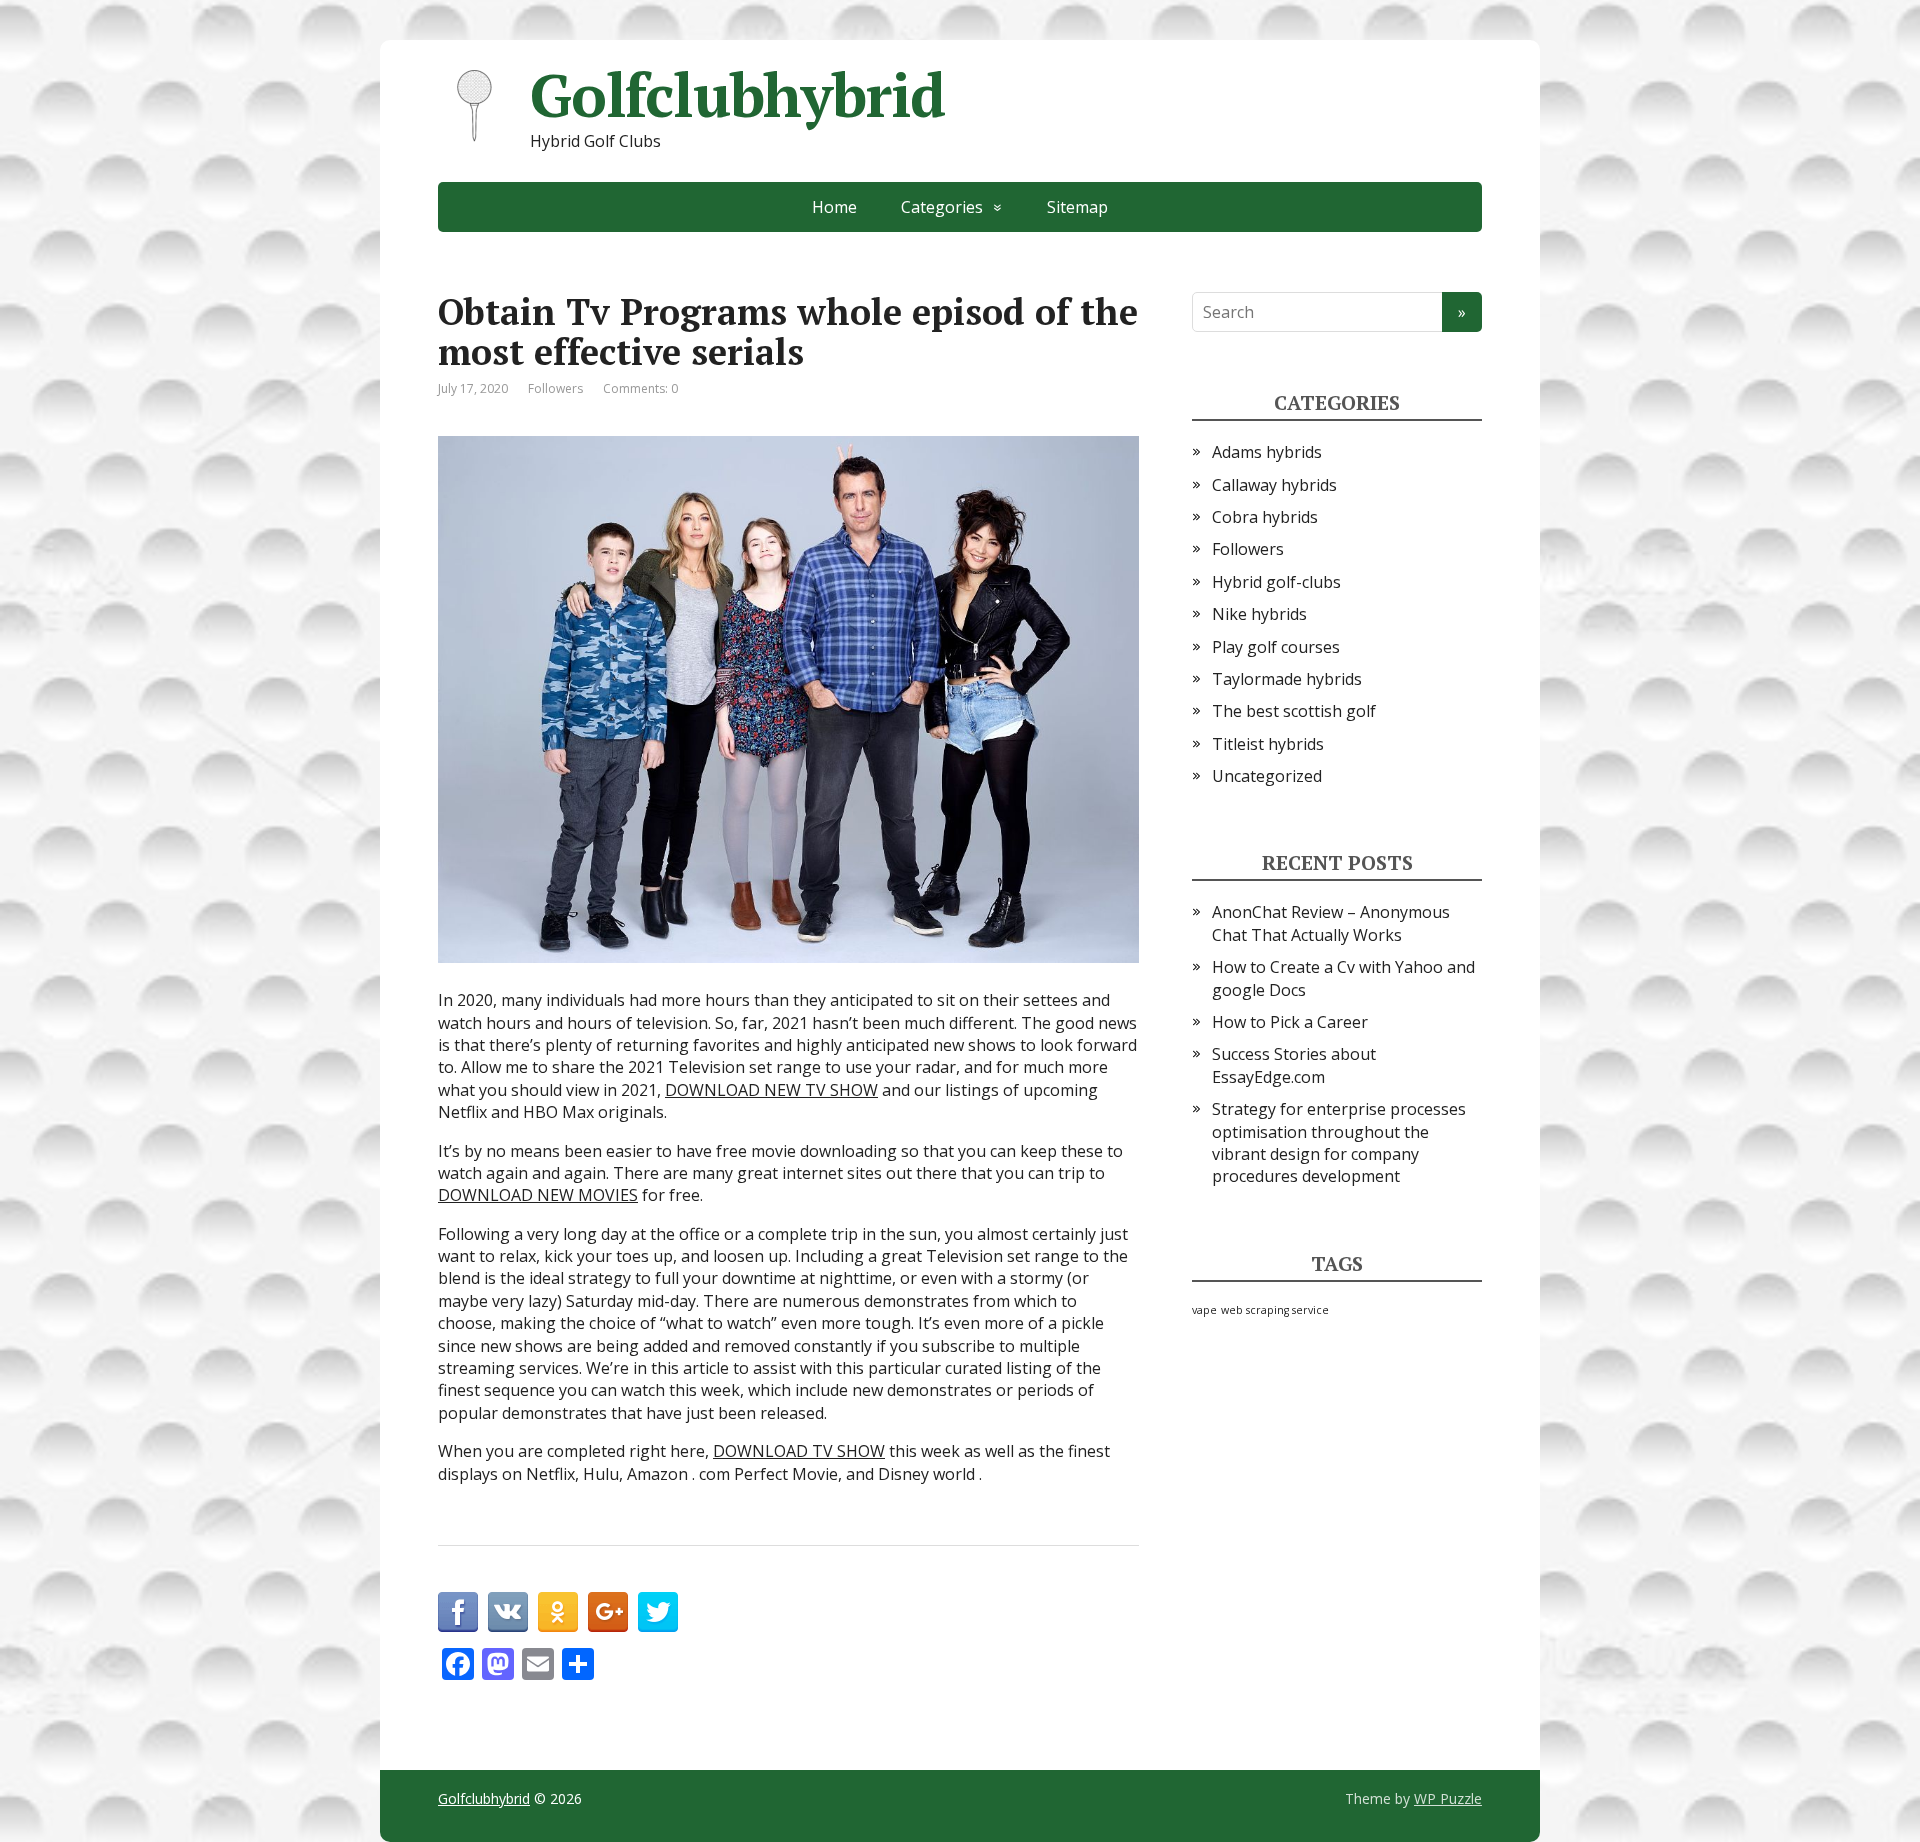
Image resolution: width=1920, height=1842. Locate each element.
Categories (942, 207)
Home (834, 207)
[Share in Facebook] (458, 1612)
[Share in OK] (558, 1612)
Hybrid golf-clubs (1276, 582)
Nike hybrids (1259, 614)
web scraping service (1275, 1310)
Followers (555, 388)
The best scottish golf (1294, 711)
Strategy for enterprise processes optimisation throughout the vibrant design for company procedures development (1339, 1142)
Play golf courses (1276, 647)
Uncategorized (1267, 776)
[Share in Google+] (608, 1612)
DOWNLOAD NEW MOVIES (538, 1195)
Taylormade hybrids (1287, 679)
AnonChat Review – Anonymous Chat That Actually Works (1331, 923)
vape (1204, 1310)
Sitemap (1077, 207)
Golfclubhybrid (737, 95)
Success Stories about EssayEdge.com (1294, 1065)
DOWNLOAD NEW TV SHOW (771, 1090)
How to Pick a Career (1290, 1022)
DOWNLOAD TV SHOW (799, 1451)
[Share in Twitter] (658, 1612)
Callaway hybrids (1274, 485)
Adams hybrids (1267, 452)
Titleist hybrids (1268, 744)
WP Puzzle (1448, 1798)
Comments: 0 (640, 388)
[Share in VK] (508, 1612)
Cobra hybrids (1265, 517)
